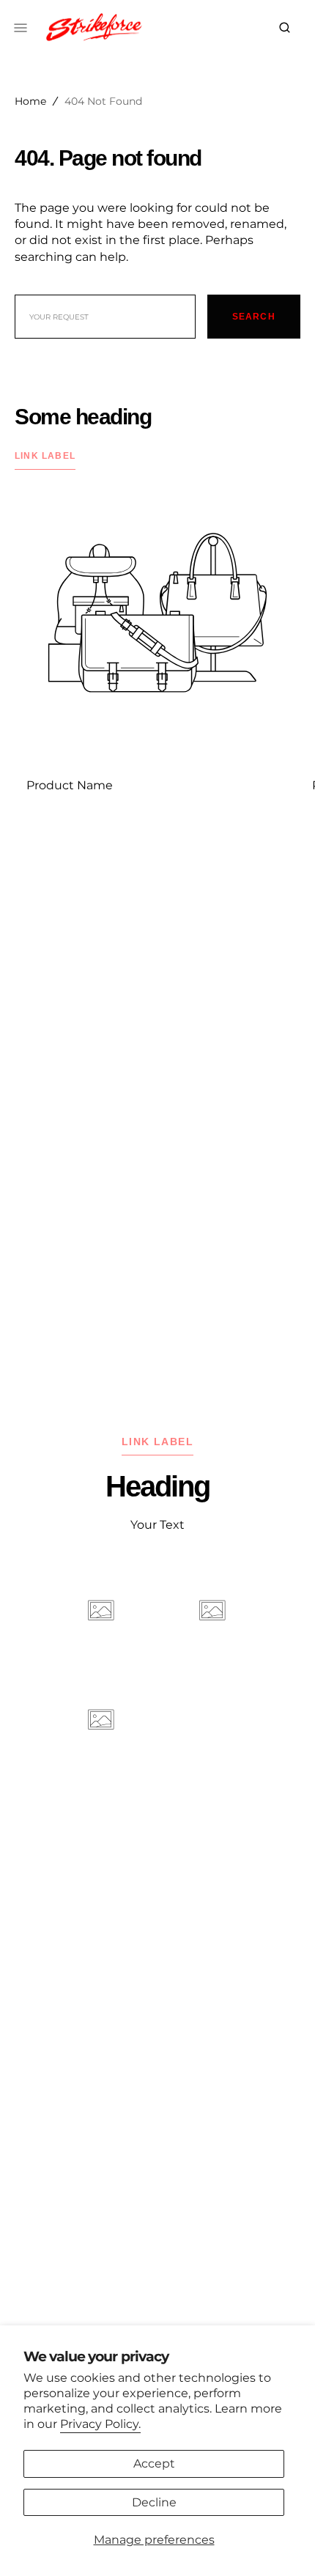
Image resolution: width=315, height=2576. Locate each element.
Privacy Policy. (100, 2424)
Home (30, 101)
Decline (154, 2502)
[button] (285, 28)
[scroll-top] (281, 2542)
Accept (154, 2464)
